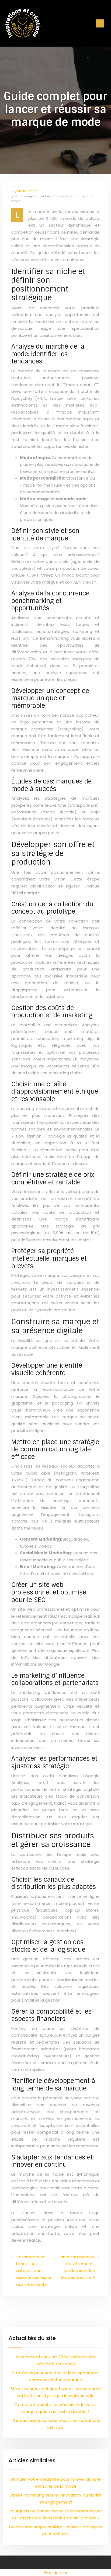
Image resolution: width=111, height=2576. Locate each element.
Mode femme (27, 191)
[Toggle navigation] (100, 23)
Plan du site (55, 2572)
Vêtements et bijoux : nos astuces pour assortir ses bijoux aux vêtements (34, 2271)
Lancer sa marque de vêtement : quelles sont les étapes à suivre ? (77, 2267)
